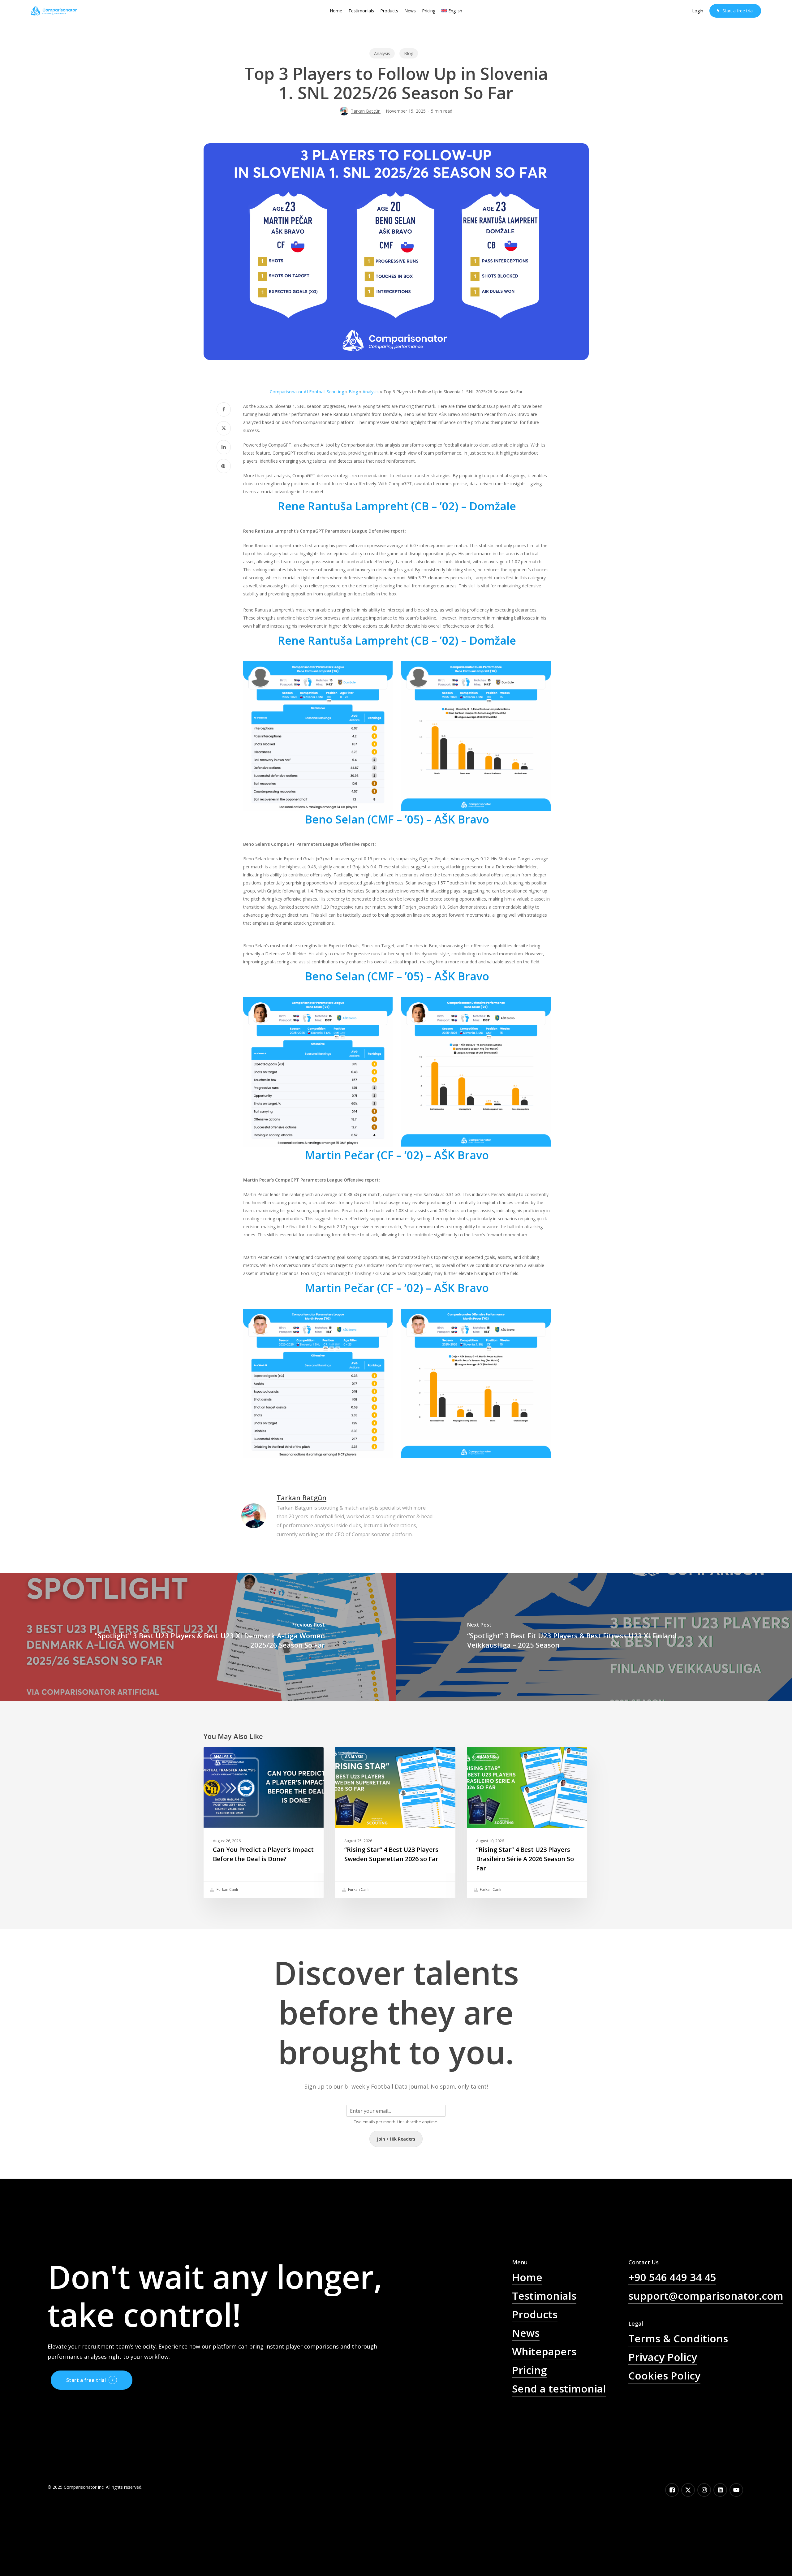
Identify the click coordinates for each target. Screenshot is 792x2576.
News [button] (526, 2333)
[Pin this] (224, 466)
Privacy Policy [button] (663, 2357)
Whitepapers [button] (544, 2351)
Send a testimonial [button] (559, 2388)
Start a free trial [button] (86, 2380)
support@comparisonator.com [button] (706, 2296)
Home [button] (527, 2277)
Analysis (382, 53)
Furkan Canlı (227, 1890)
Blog (409, 53)
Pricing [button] (529, 2370)
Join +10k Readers (396, 2139)
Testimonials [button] (544, 2296)
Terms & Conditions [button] (678, 2338)
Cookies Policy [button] (664, 2375)
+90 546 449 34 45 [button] (672, 2277)
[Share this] (224, 409)
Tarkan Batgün (366, 111)
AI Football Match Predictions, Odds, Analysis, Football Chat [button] (569, 2423)
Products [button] (535, 2314)
